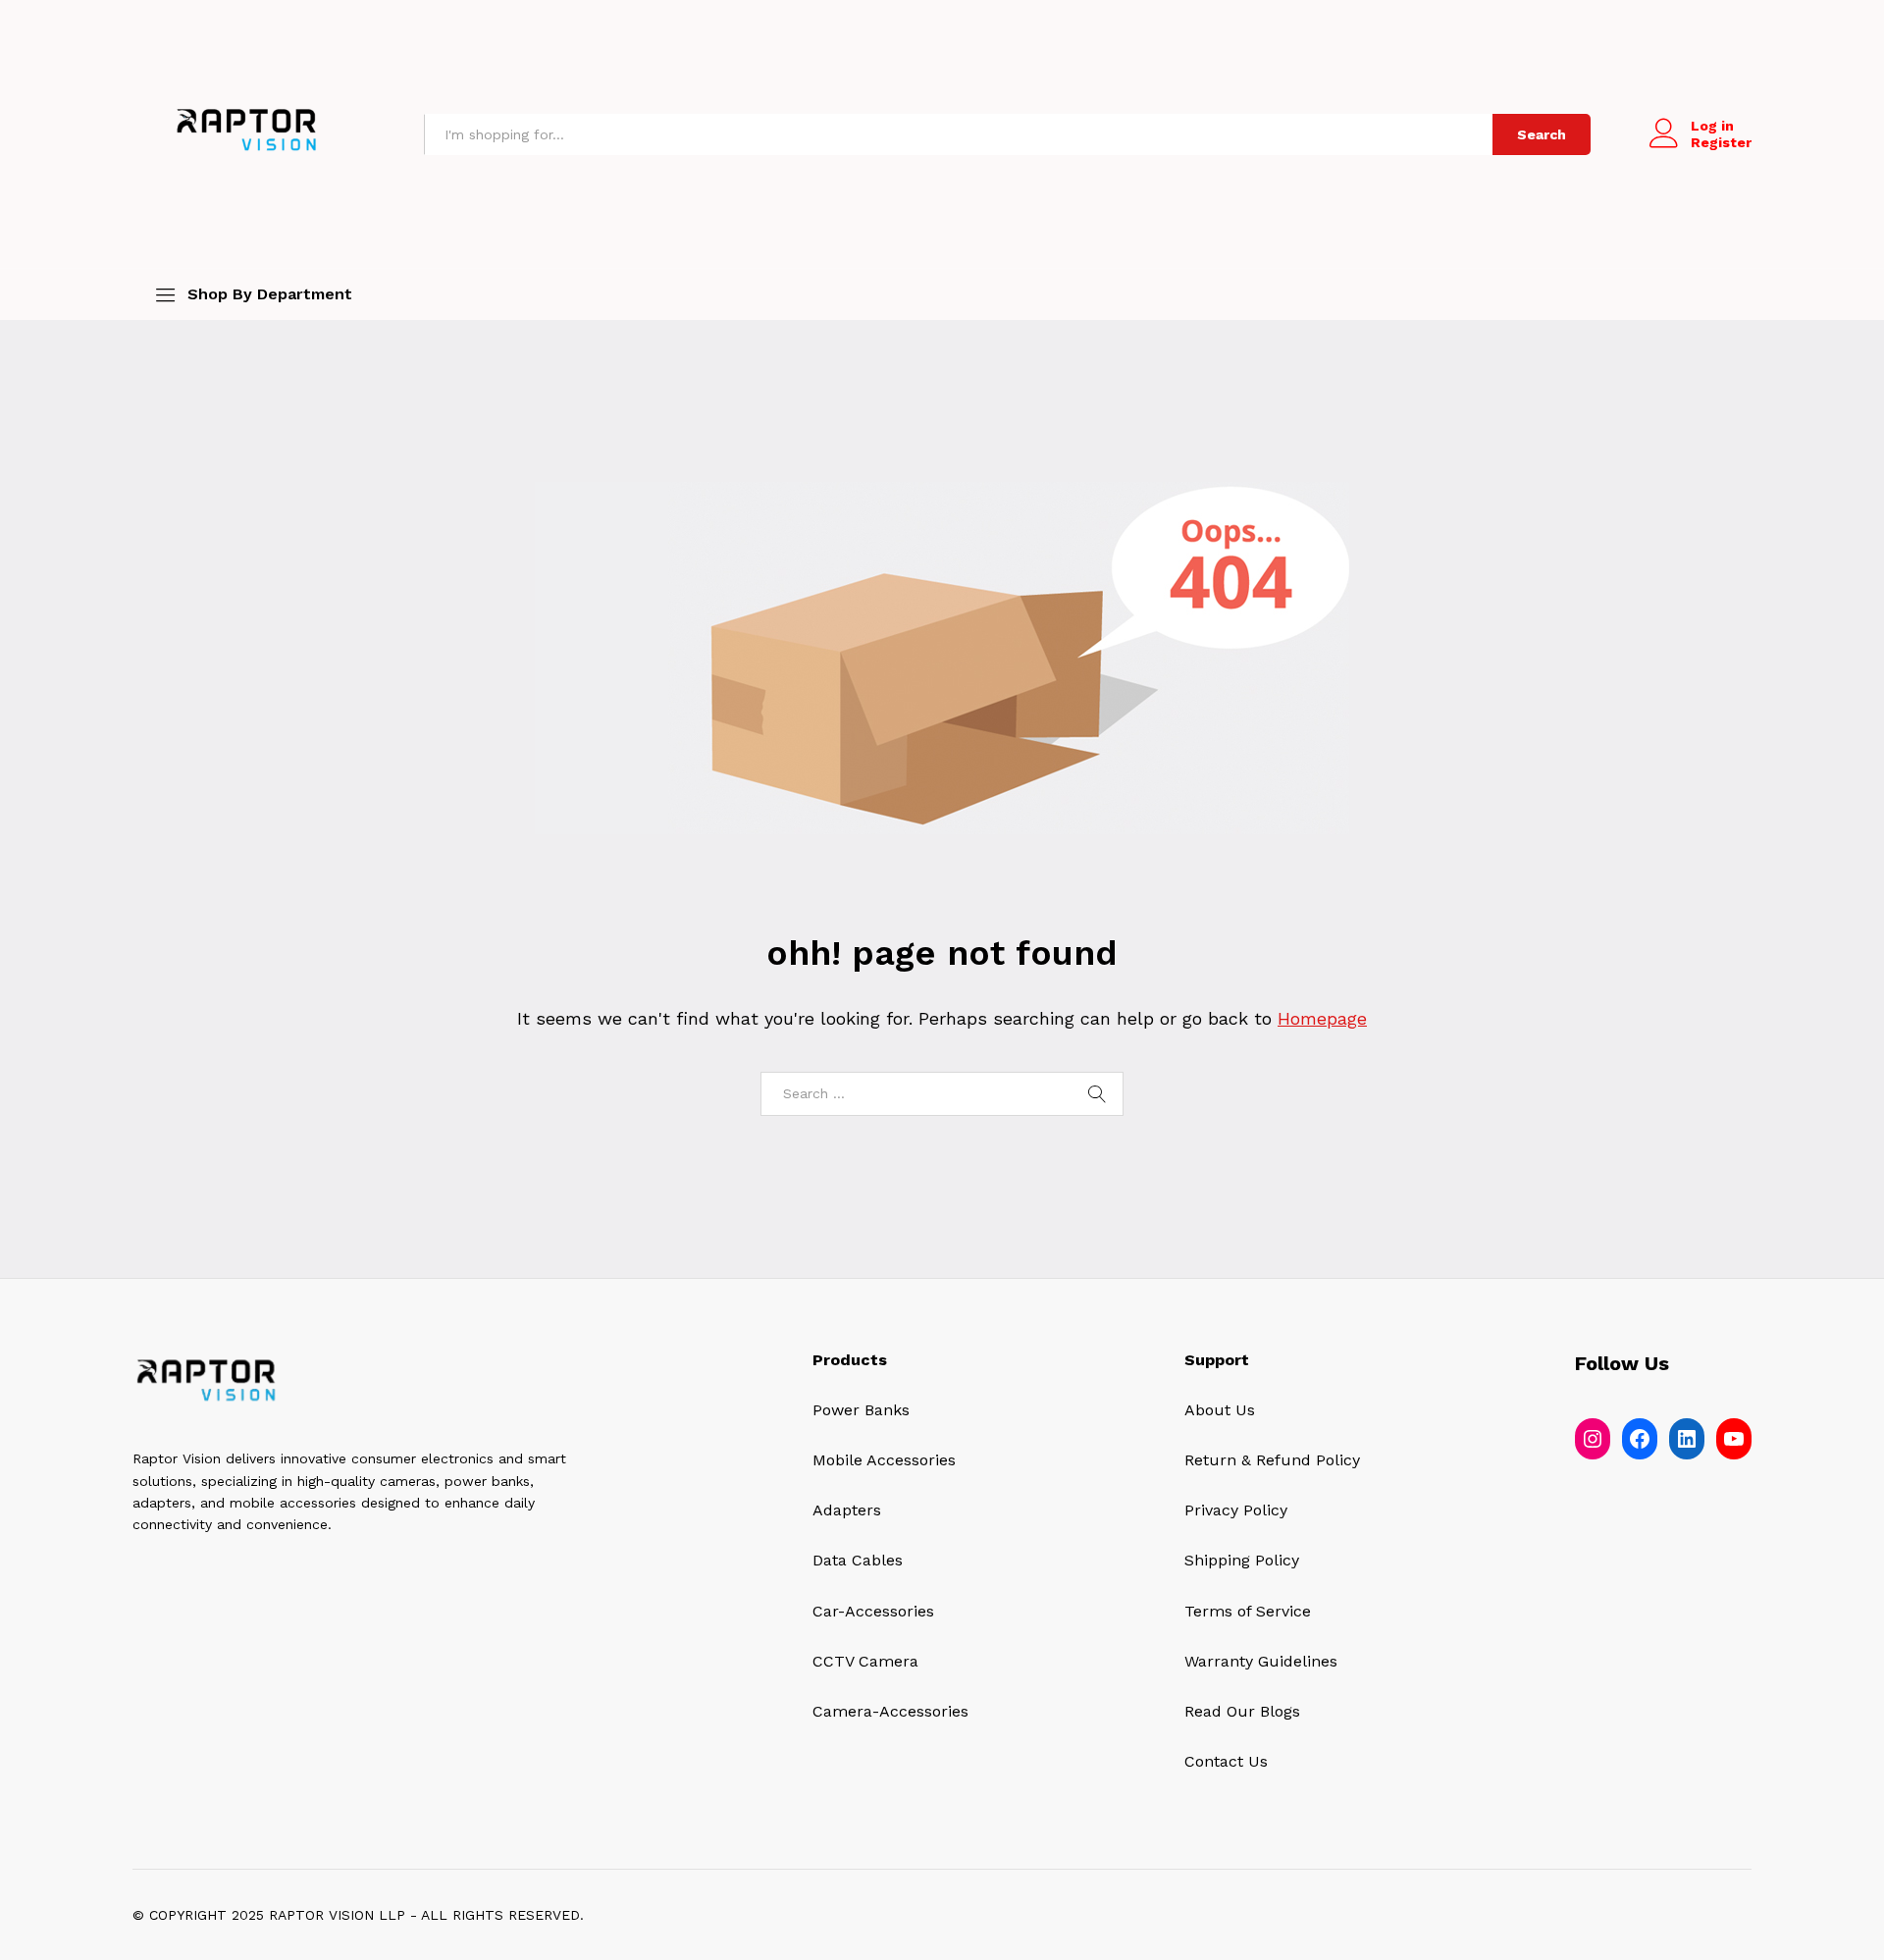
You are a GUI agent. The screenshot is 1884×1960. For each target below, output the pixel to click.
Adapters (847, 1510)
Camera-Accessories (890, 1711)
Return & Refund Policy (1272, 1460)
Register (1721, 142)
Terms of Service (1248, 1611)
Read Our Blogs (1242, 1711)
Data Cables (858, 1560)
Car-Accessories (873, 1611)
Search (1542, 134)
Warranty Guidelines (1261, 1661)
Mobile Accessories (884, 1460)
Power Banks (861, 1410)
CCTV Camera (865, 1661)
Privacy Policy (1236, 1510)
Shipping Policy (1242, 1560)
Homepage (1322, 1018)
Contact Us (1226, 1761)
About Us (1220, 1410)
